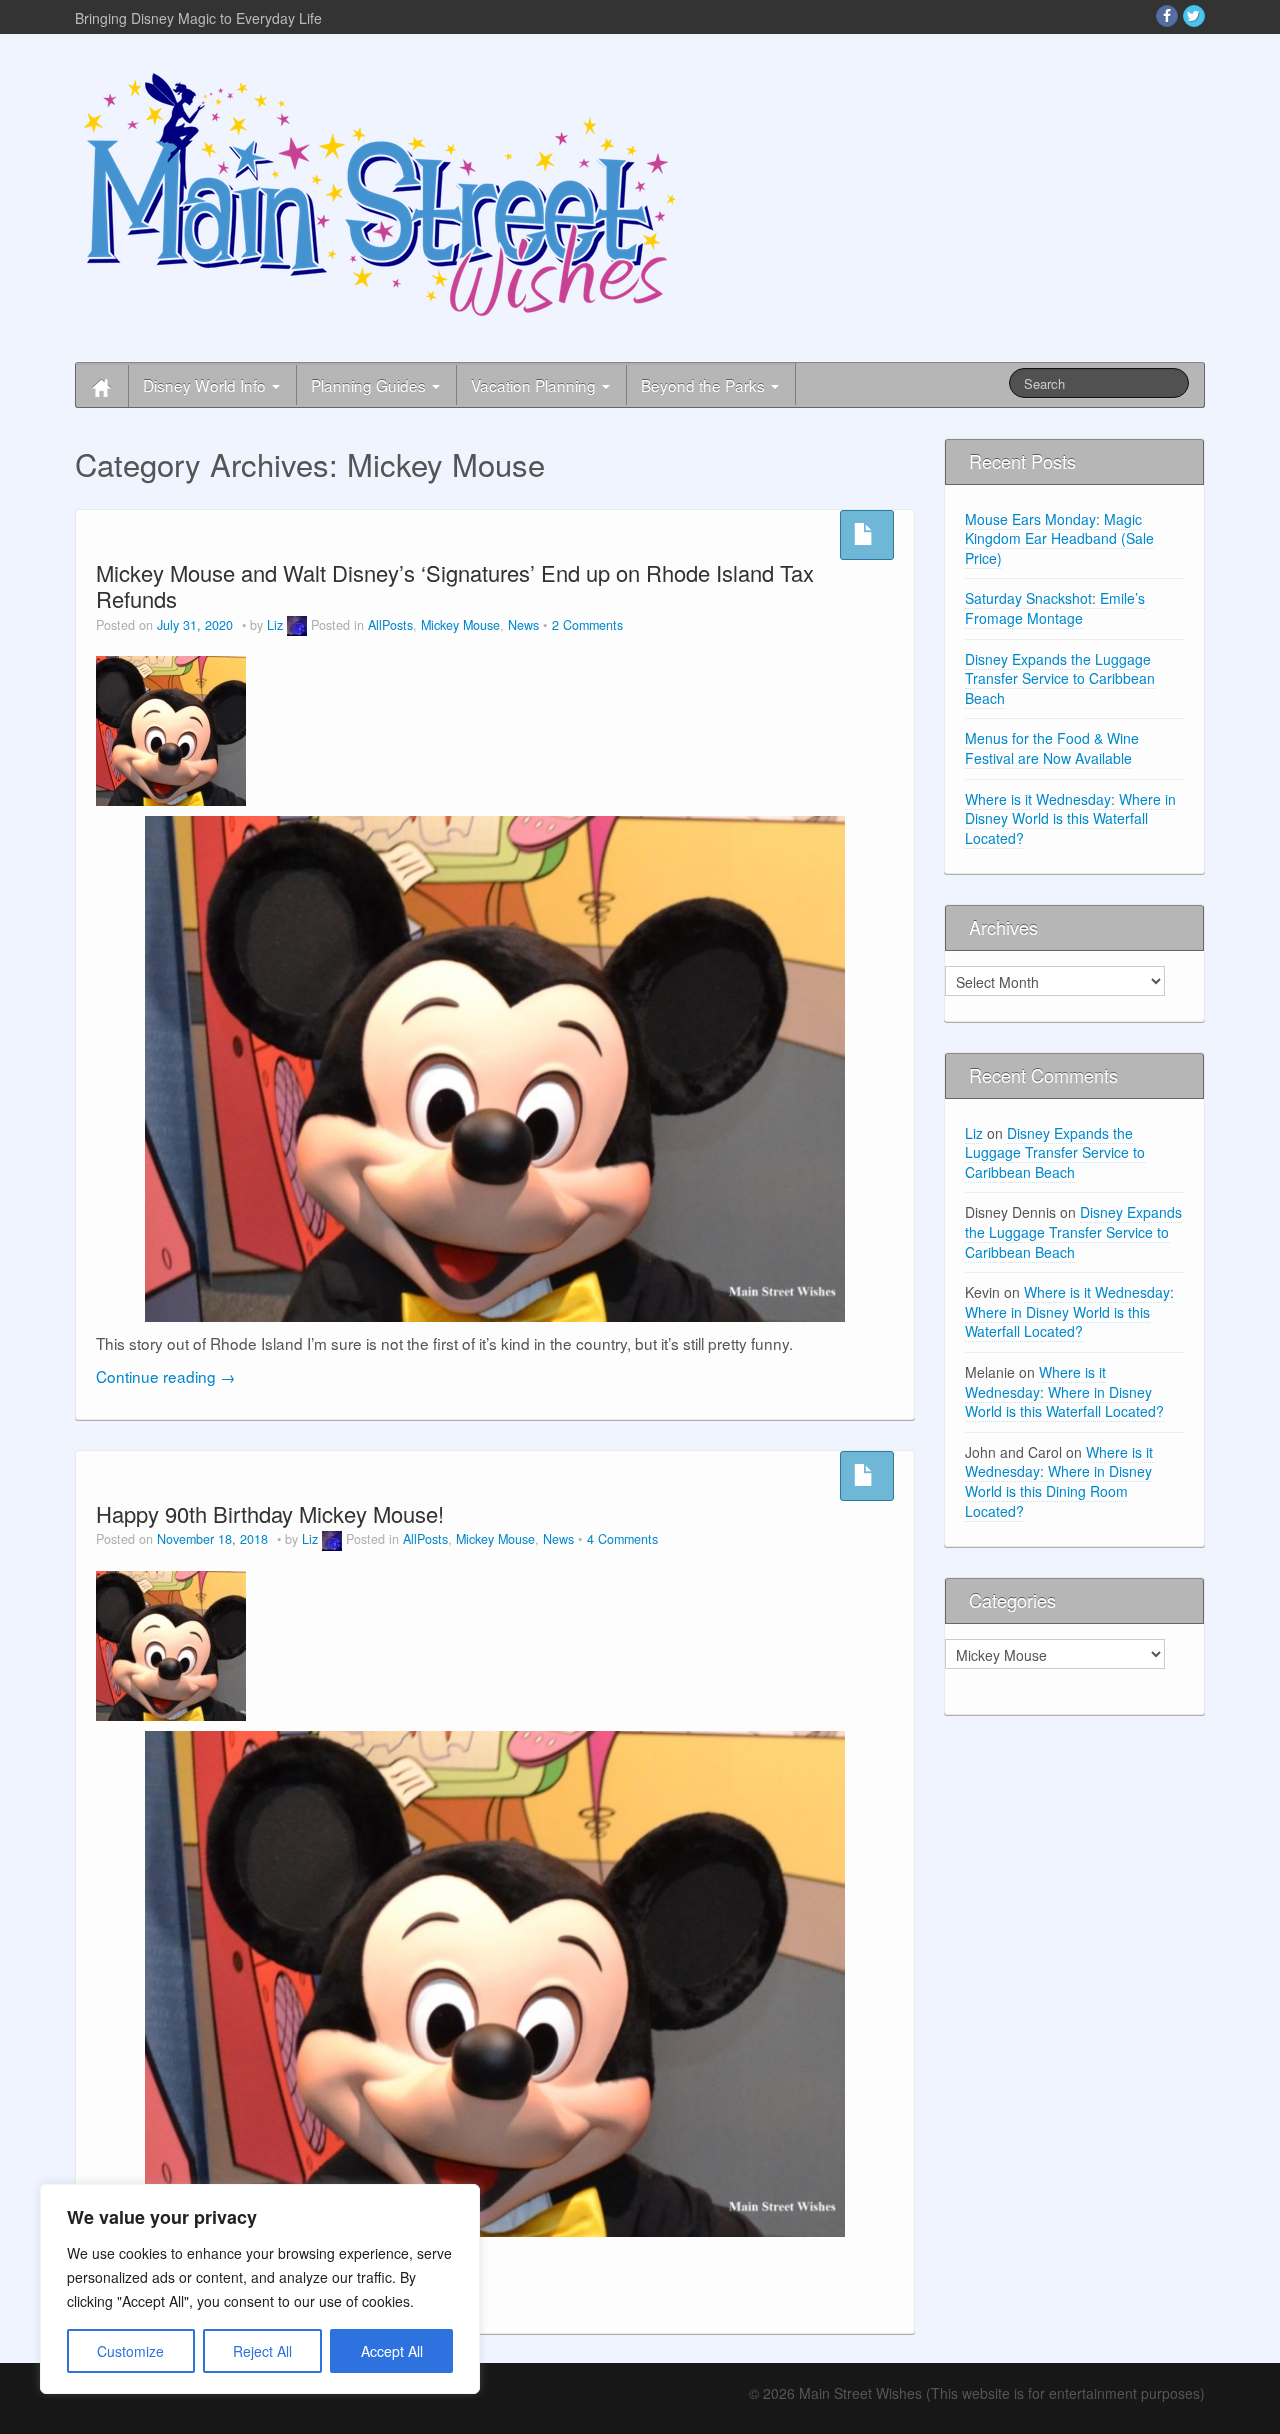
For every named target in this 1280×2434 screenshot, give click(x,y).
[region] (260, 2289)
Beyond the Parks (705, 385)
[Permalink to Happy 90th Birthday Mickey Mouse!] (171, 1643)
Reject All (262, 2351)
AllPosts (390, 625)
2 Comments (587, 625)
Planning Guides (370, 385)
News (523, 625)
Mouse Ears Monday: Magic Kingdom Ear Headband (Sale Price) (1059, 538)
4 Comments (622, 1539)
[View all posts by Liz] (297, 625)
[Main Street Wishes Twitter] (1194, 16)
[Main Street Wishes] (380, 193)
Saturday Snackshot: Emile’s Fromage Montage (1055, 608)
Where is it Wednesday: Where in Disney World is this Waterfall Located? (1070, 818)
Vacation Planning (535, 385)
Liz (275, 625)
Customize (130, 2351)
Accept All (392, 2351)
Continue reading (165, 1376)
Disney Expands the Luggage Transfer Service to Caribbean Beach (1060, 678)
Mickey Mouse (460, 625)
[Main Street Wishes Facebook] (1167, 16)
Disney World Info (206, 385)
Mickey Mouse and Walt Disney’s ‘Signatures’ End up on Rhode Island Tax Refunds (455, 585)
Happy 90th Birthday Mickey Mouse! (270, 1513)
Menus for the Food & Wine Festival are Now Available (1052, 748)
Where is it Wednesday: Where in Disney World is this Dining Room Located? (1059, 1481)
